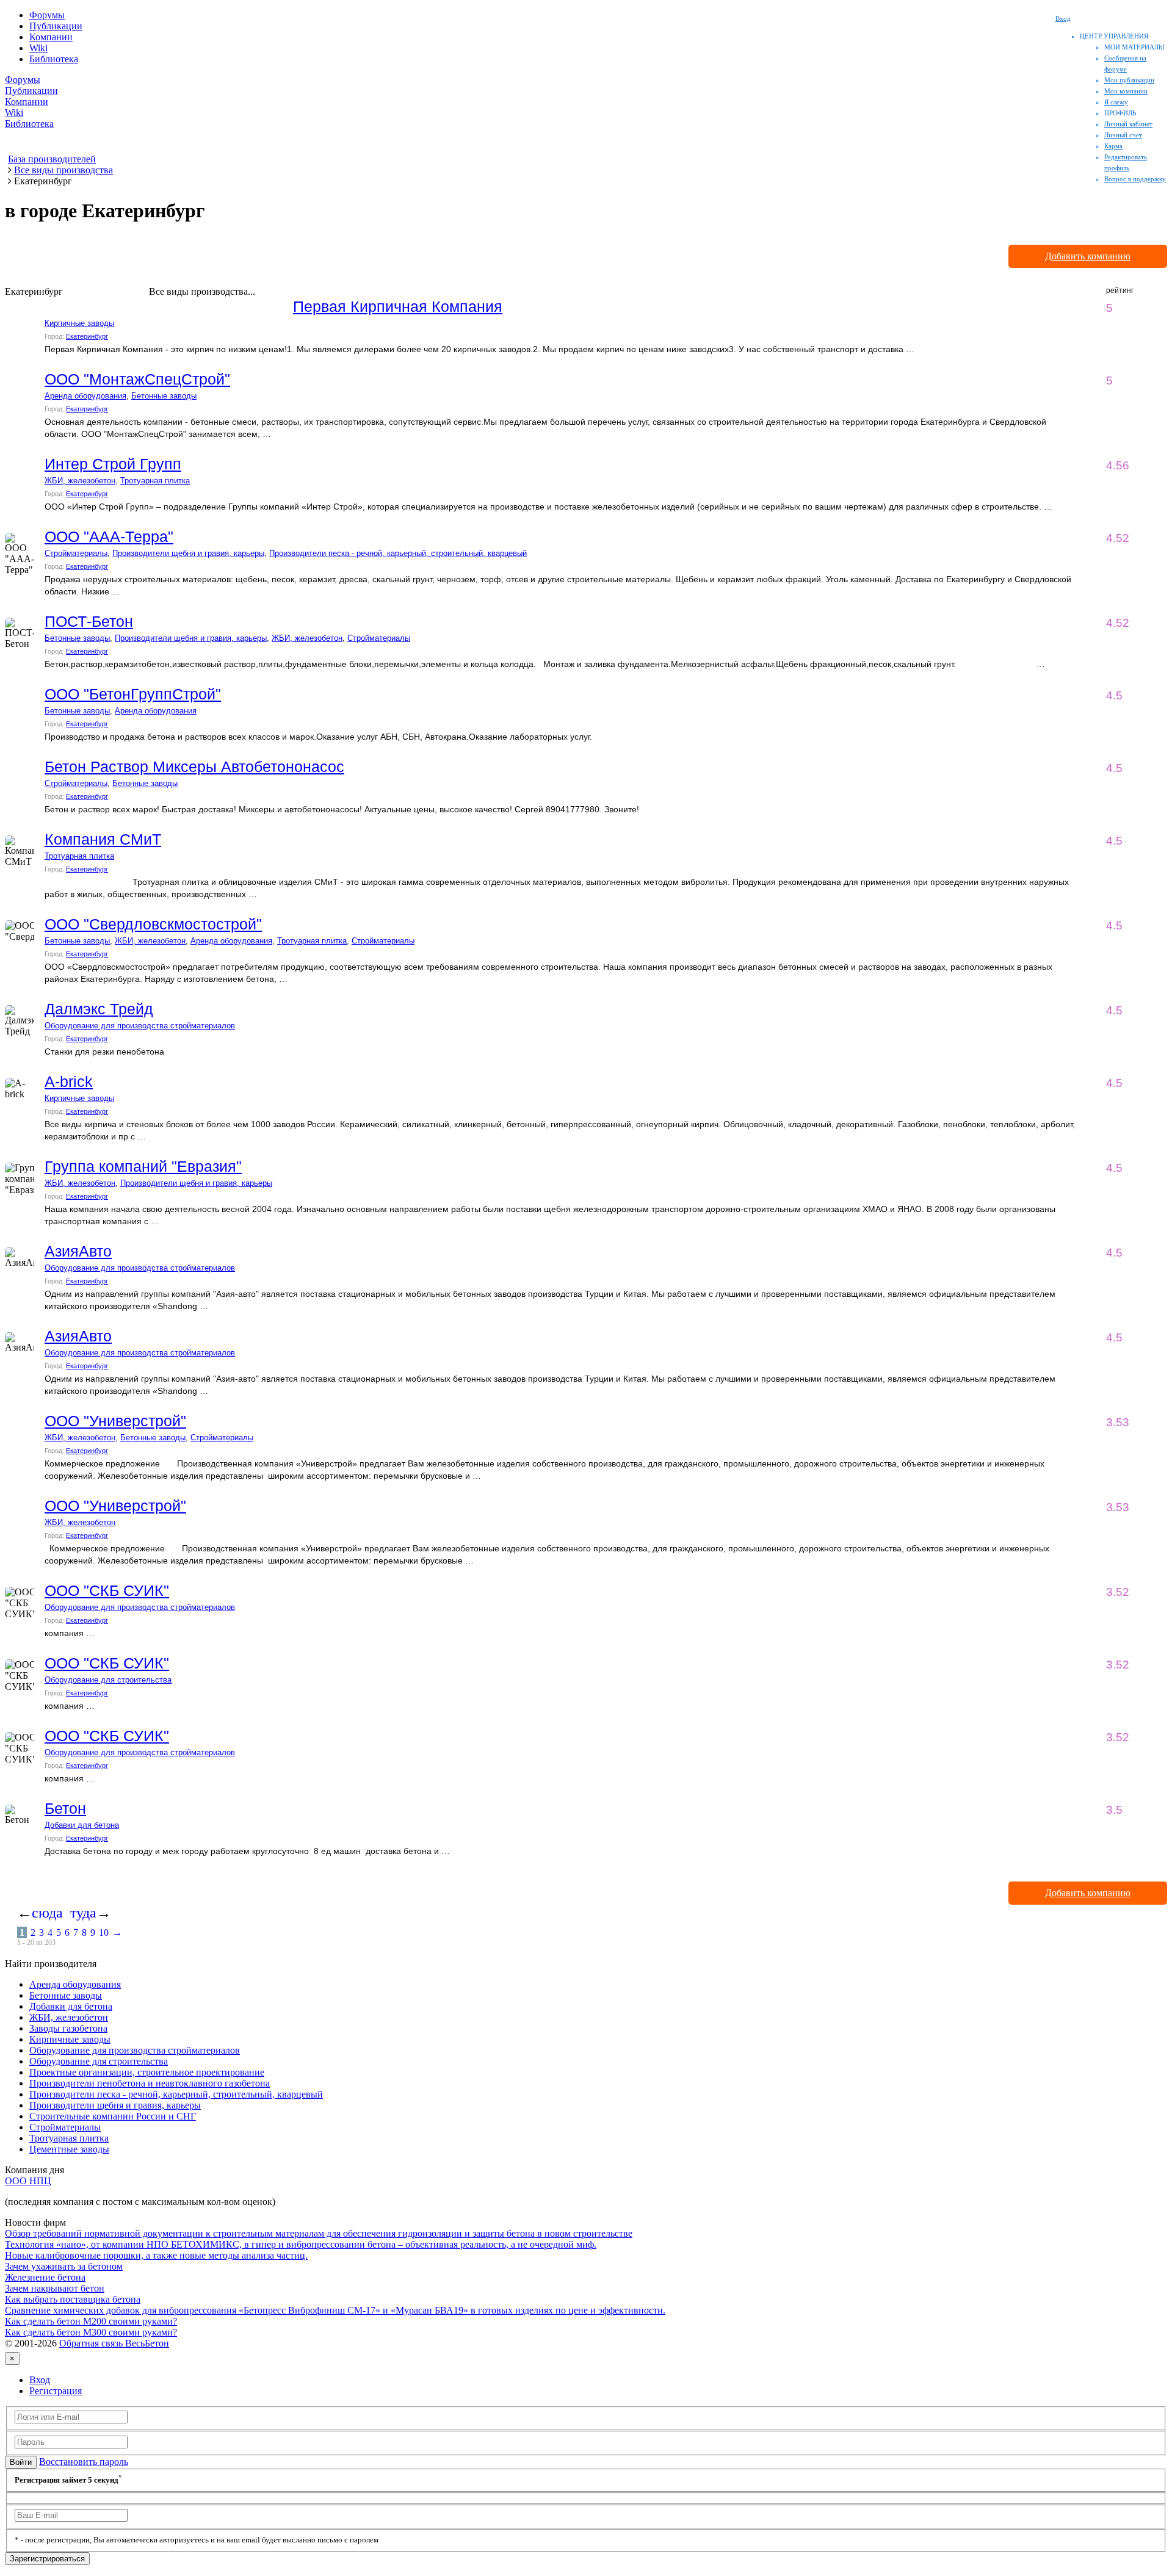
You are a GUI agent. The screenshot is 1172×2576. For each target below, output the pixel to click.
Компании (51, 37)
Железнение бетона (45, 2277)
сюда (47, 1913)
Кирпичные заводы (79, 323)
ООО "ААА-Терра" (109, 536)
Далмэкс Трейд (99, 1009)
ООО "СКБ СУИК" (107, 1590)
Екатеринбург (87, 336)
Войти (21, 2462)
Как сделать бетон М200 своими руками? (91, 2321)
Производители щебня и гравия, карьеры (188, 553)
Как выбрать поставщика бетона (73, 2299)
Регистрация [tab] (56, 2391)
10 (104, 1932)
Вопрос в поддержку (1135, 179)
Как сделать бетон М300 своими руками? (91, 2332)
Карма (1113, 146)
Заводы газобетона (68, 2028)
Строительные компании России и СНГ (113, 2116)
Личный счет (1123, 135)
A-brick (69, 1081)
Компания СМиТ (103, 839)
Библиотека (54, 59)
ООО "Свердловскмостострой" (153, 924)
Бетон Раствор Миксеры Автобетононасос (194, 767)
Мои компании (1126, 91)
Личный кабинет (1128, 124)
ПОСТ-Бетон (89, 621)
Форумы (47, 15)
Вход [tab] (40, 2380)
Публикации (56, 26)
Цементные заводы (69, 2149)
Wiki (38, 48)
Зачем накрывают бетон (55, 2288)
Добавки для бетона (82, 1825)
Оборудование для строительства (108, 1680)
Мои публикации (1129, 80)
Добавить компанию (1088, 256)
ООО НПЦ (28, 2181)
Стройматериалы (76, 553)
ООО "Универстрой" (115, 1421)
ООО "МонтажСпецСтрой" (137, 379)
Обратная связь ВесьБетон (114, 2343)
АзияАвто (78, 1251)
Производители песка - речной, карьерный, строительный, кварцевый (398, 553)
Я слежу (1116, 102)
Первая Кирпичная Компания (398, 306)
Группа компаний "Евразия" (143, 1166)
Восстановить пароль (84, 2462)
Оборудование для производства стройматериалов (140, 1026)
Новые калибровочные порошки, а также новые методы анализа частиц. (156, 2255)
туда (83, 1913)
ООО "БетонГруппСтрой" (133, 694)
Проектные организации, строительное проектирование (147, 2072)
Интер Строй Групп (113, 464)
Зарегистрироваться (47, 2559)
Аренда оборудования (85, 396)
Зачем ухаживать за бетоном (64, 2266)
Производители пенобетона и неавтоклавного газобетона (150, 2083)
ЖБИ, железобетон (80, 481)
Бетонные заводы (164, 396)
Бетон (65, 1808)
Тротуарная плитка (155, 481)
